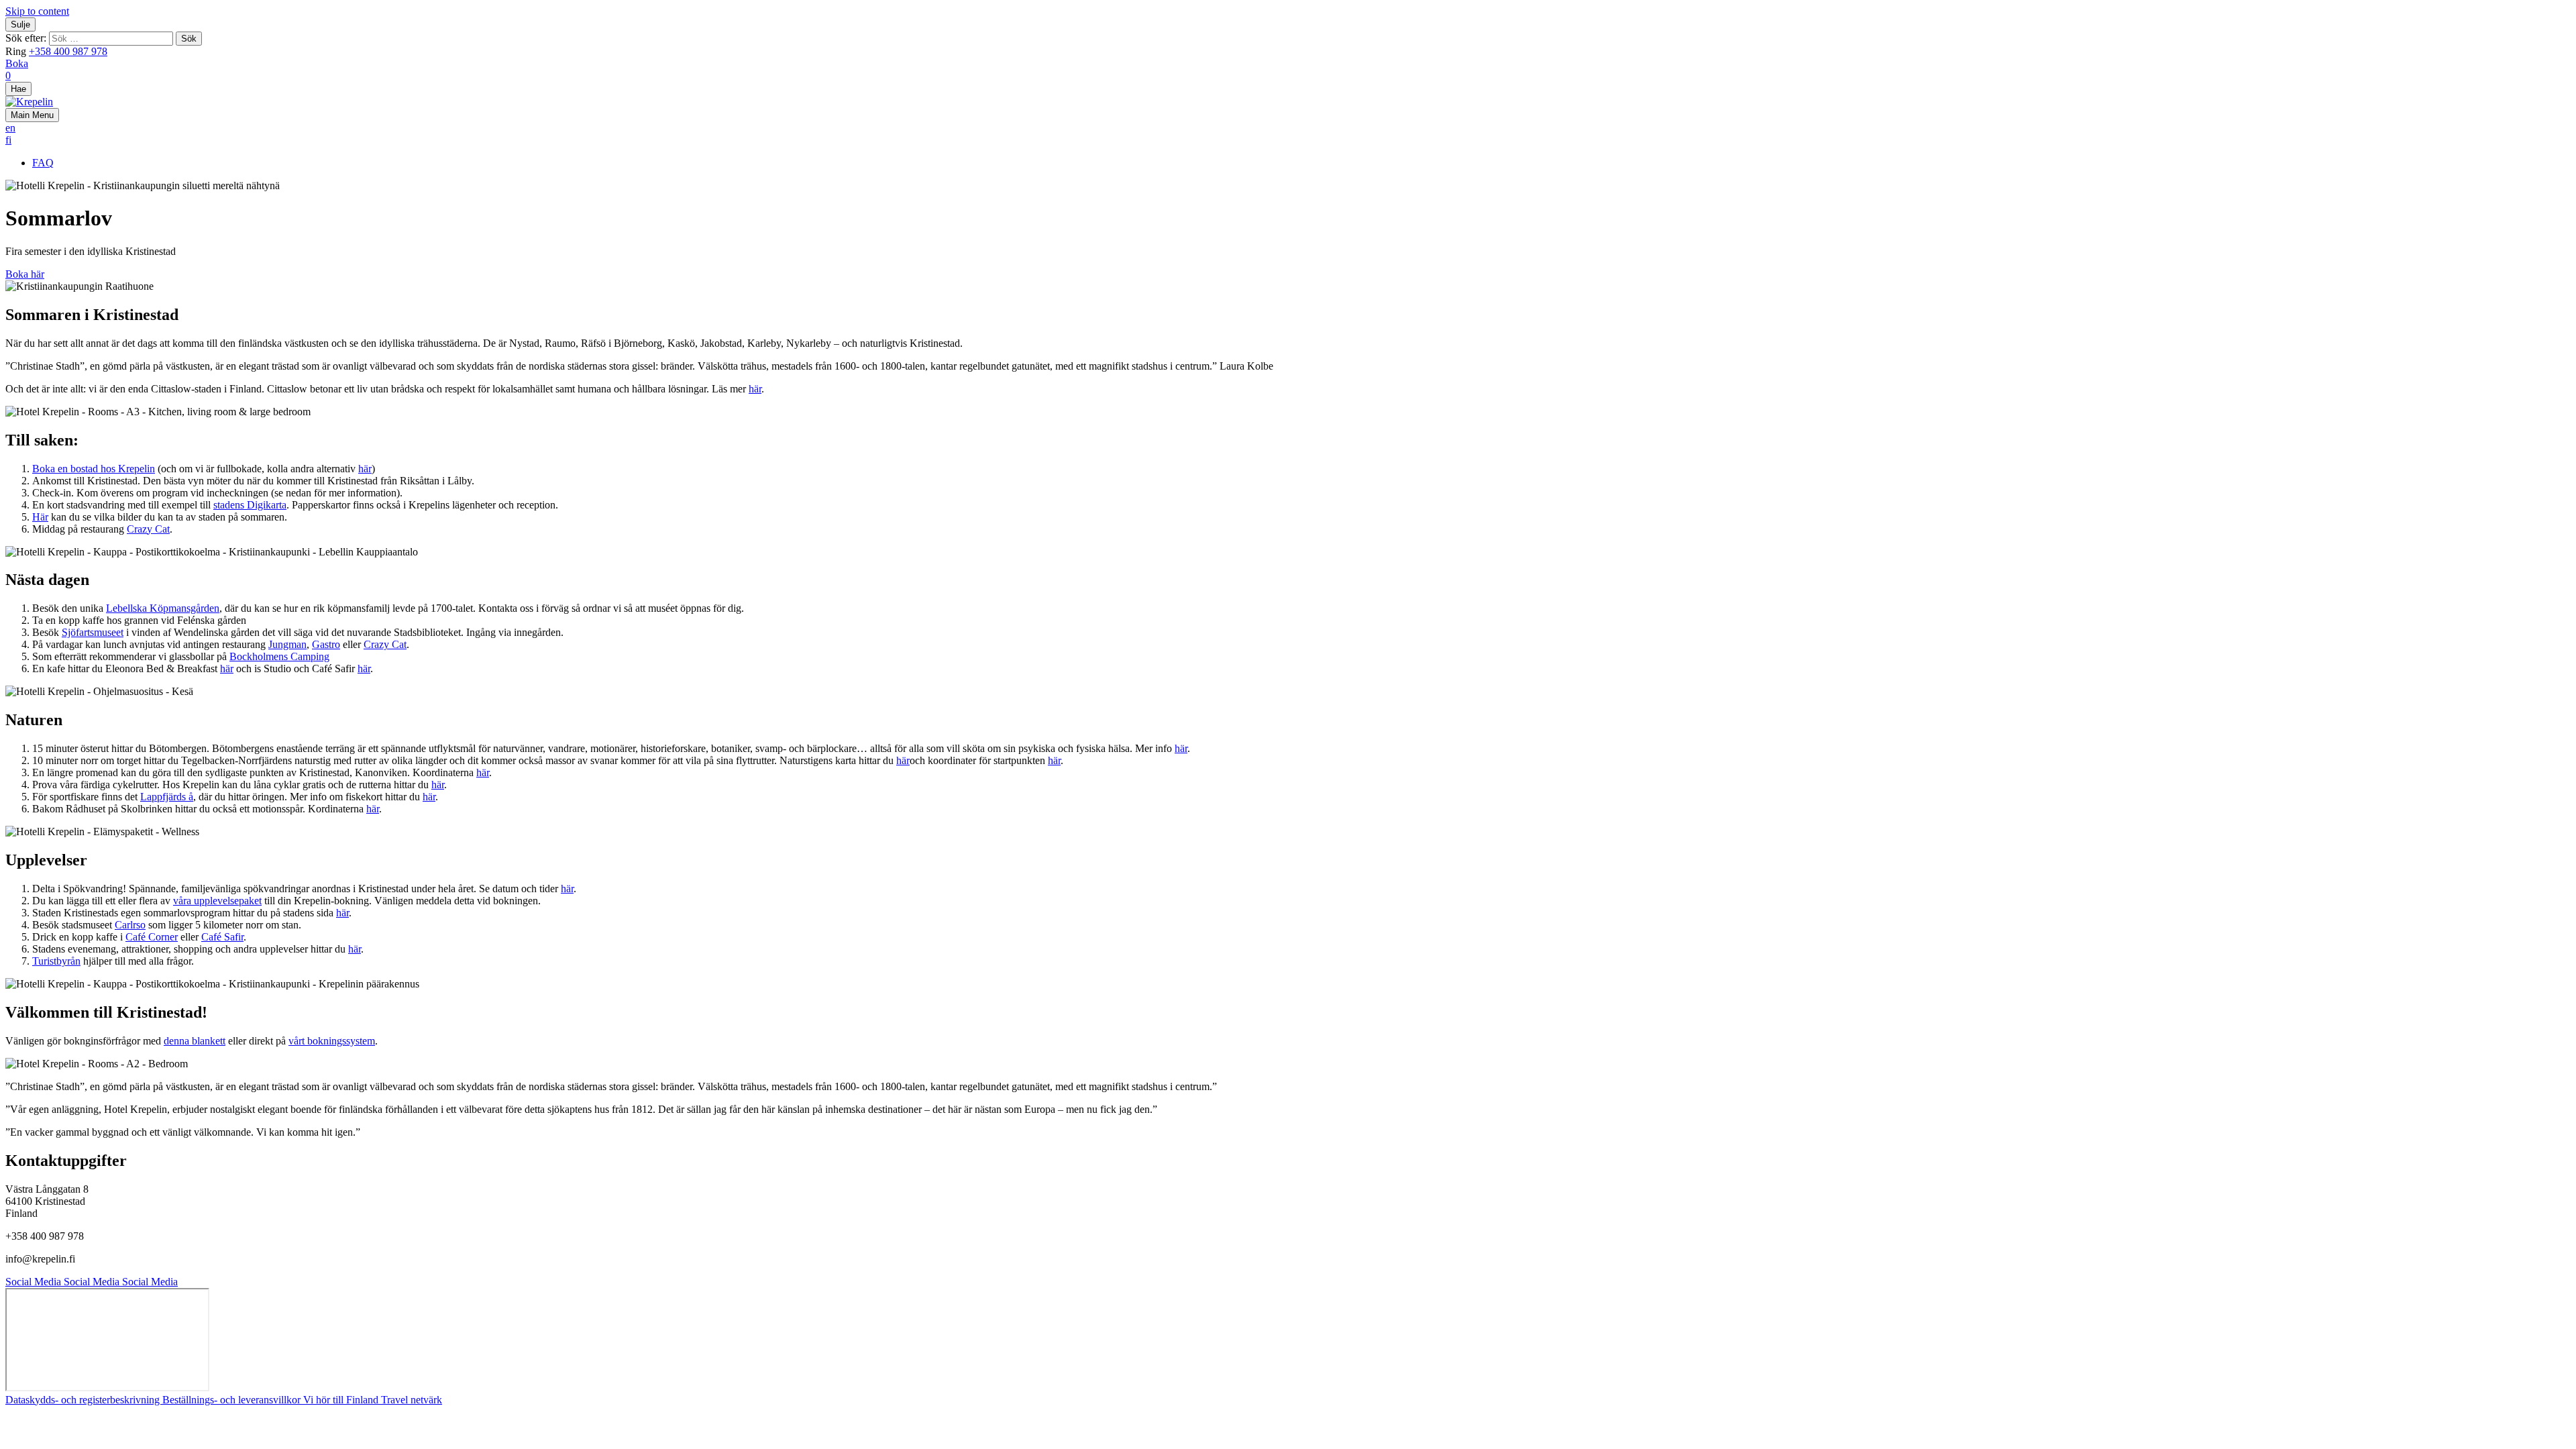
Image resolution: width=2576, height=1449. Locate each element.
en (10, 128)
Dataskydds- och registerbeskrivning (84, 1400)
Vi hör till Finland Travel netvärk (373, 1400)
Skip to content (37, 11)
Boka (17, 63)
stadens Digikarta (250, 505)
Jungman (287, 644)
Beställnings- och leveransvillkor (233, 1400)
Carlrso (130, 925)
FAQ (43, 163)
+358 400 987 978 (68, 51)
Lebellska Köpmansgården (163, 608)
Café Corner (152, 937)
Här (40, 517)
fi (8, 140)
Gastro (326, 644)
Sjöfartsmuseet (93, 632)
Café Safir (222, 937)
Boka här (25, 274)
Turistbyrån (56, 961)
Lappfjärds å (167, 797)
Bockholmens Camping (279, 656)
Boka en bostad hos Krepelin (94, 469)
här (755, 389)
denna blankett (195, 1041)
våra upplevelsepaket (217, 901)
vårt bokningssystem (332, 1041)
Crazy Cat (148, 529)
